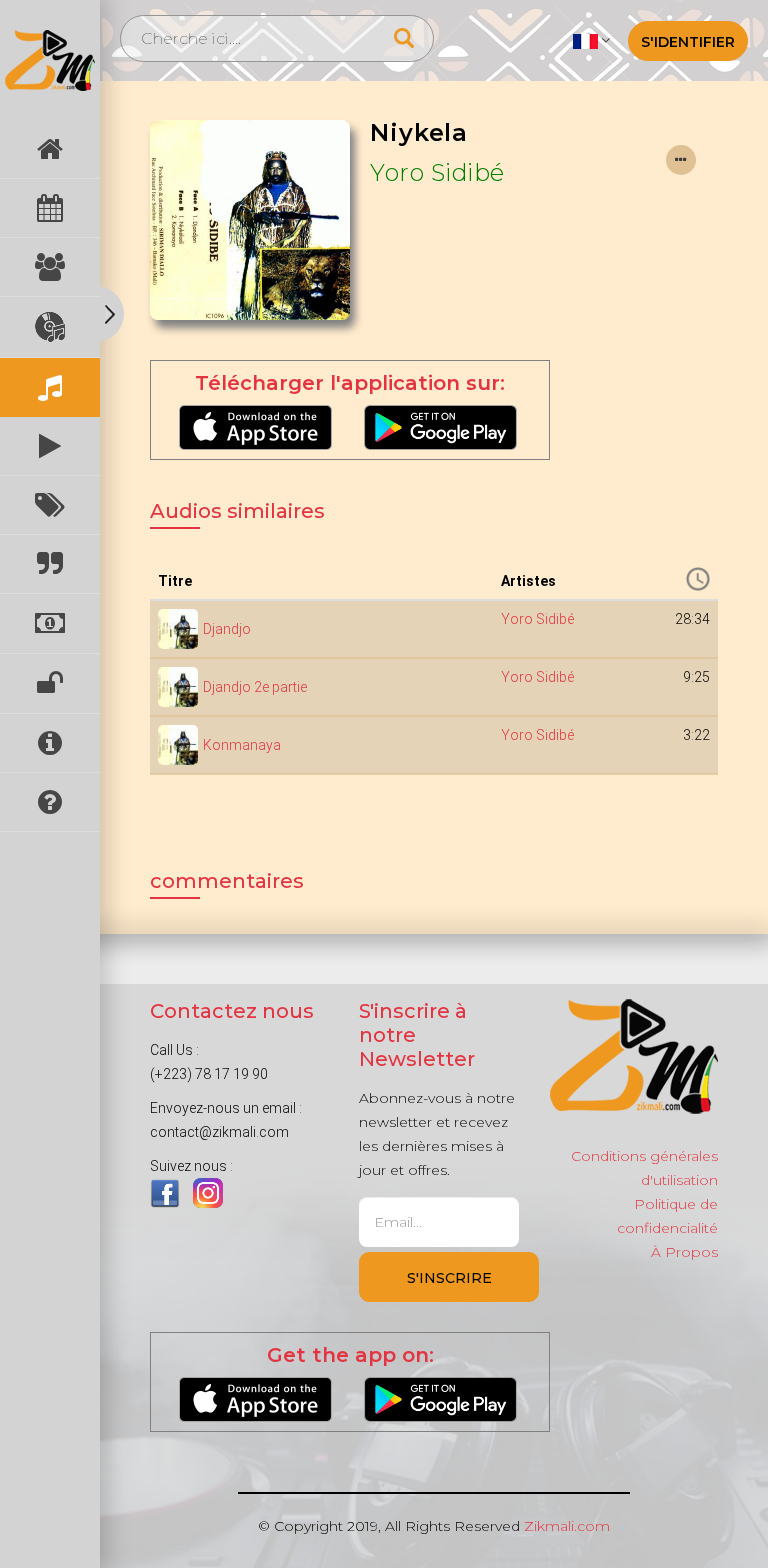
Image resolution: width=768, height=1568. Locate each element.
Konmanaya (242, 745)
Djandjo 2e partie (255, 687)
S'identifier (688, 42)
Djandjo (227, 629)
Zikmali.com (567, 1526)
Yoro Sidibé (437, 172)
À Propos (684, 1252)
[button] (591, 40)
